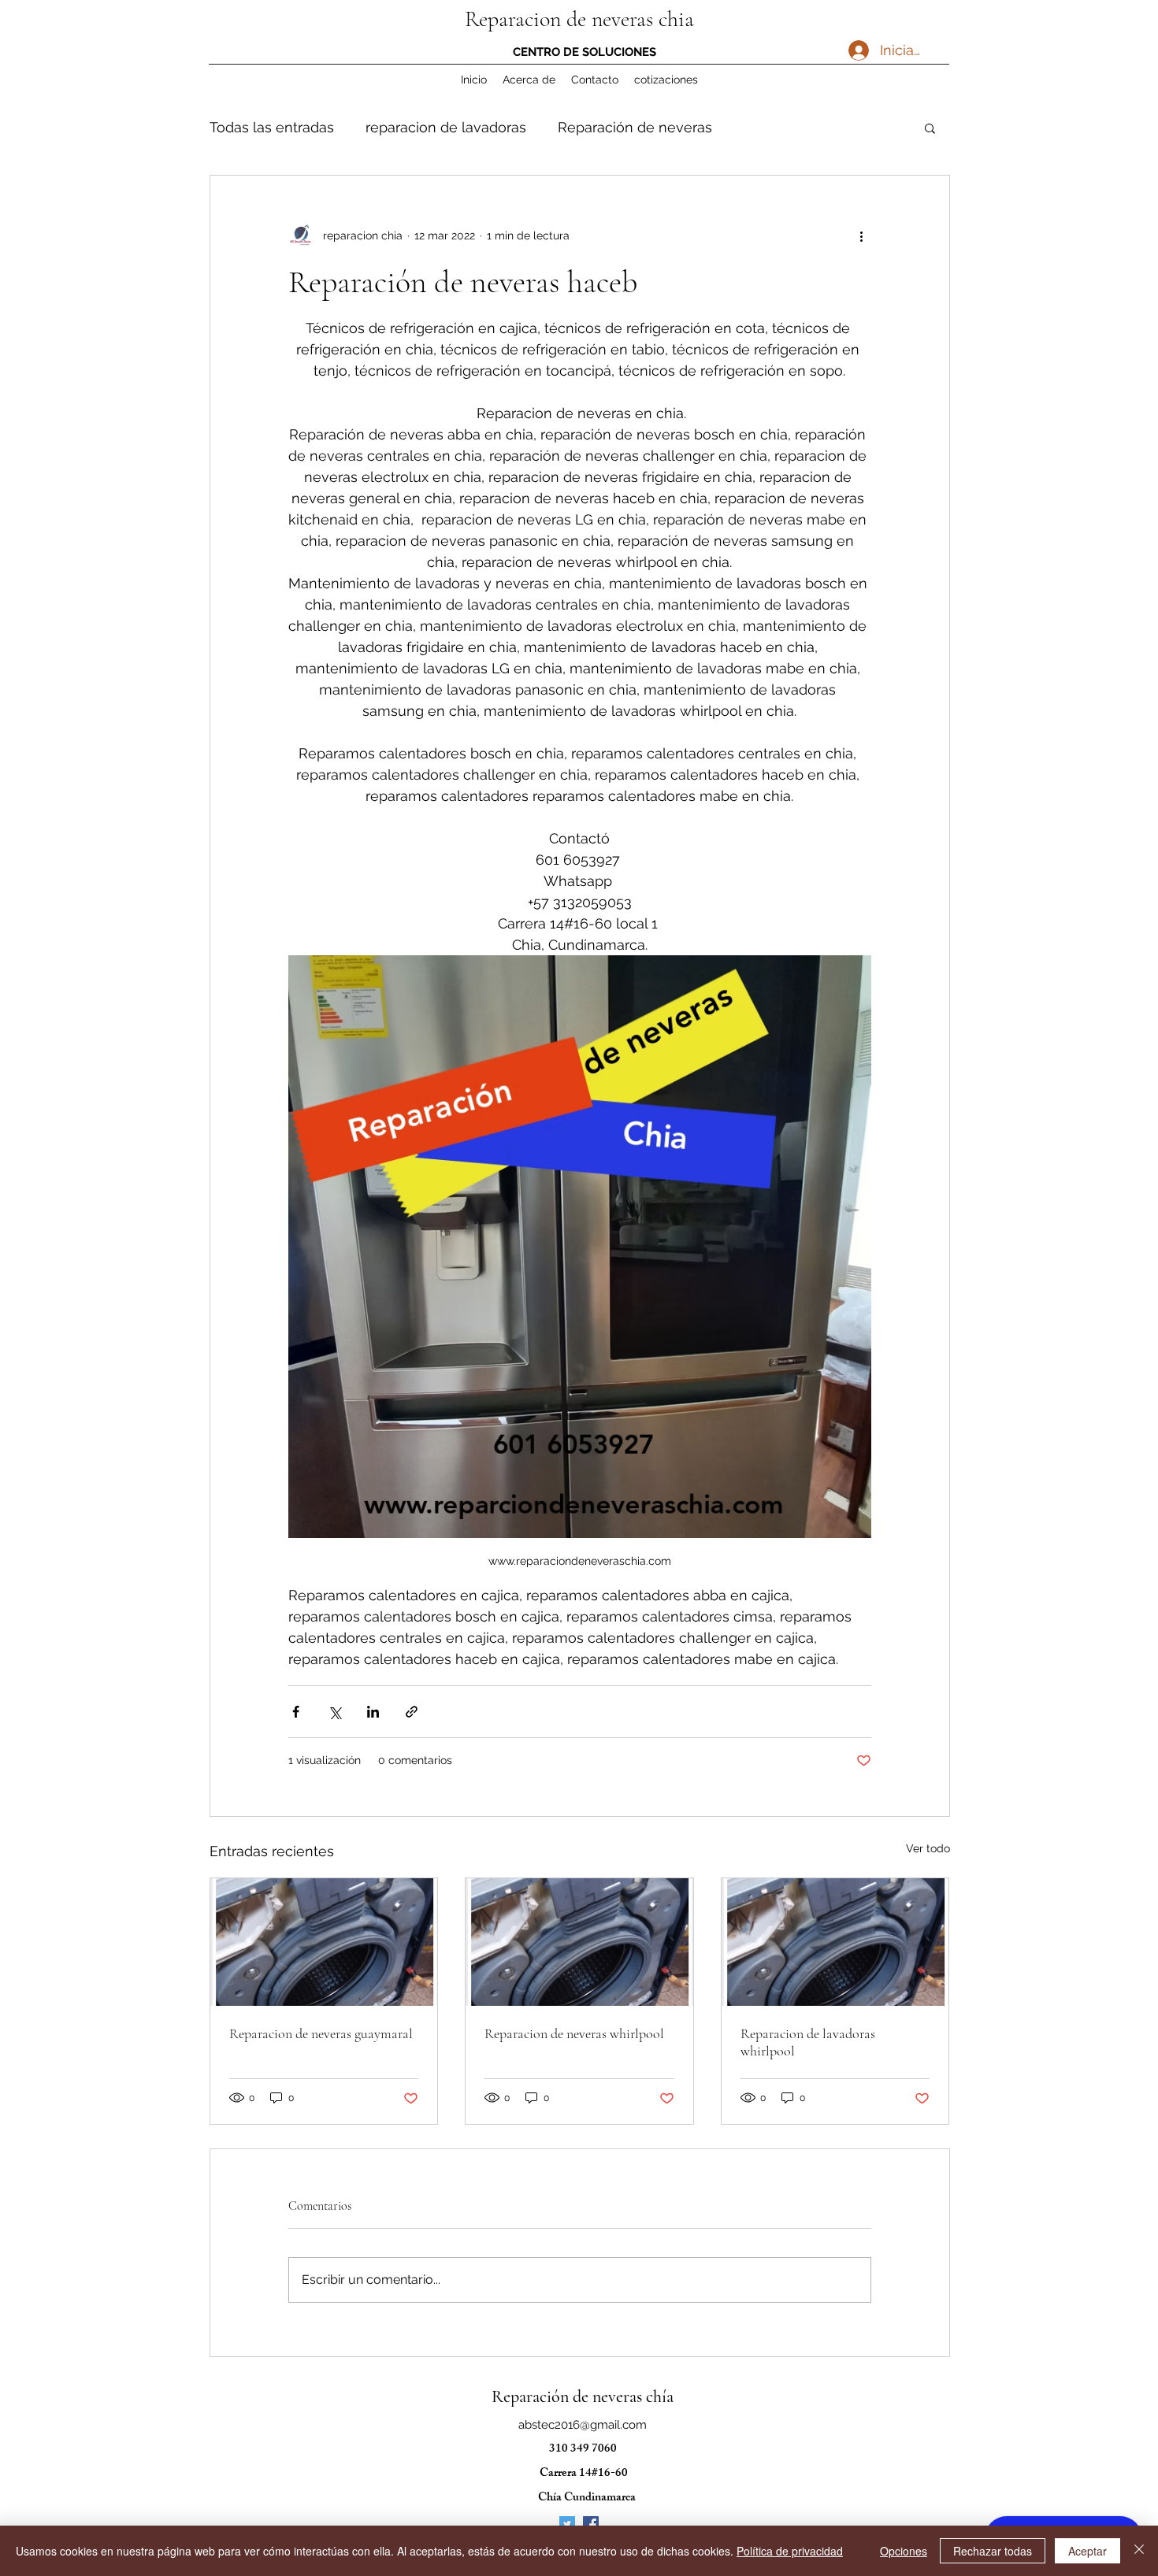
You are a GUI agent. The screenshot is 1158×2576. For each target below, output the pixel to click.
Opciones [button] (904, 2551)
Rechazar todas (993, 2551)
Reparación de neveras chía (583, 2396)
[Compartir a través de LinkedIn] (373, 1712)
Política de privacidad (790, 2551)
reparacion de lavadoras (446, 127)
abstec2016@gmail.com (583, 2425)
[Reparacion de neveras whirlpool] (579, 1942)
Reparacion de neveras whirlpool (574, 2033)
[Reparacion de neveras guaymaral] (324, 1942)
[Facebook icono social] (591, 2524)
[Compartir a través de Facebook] (296, 1712)
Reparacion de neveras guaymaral (321, 2033)
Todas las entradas (272, 127)
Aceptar (1087, 2551)
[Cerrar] (1139, 2551)
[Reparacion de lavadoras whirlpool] (835, 1942)
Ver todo (928, 1848)
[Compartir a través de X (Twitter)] (334, 1712)
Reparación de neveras (635, 127)
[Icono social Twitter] (567, 2524)
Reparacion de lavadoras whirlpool (808, 2042)
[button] (930, 128)
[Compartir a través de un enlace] (412, 1712)
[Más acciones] (862, 235)
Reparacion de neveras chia (579, 19)
